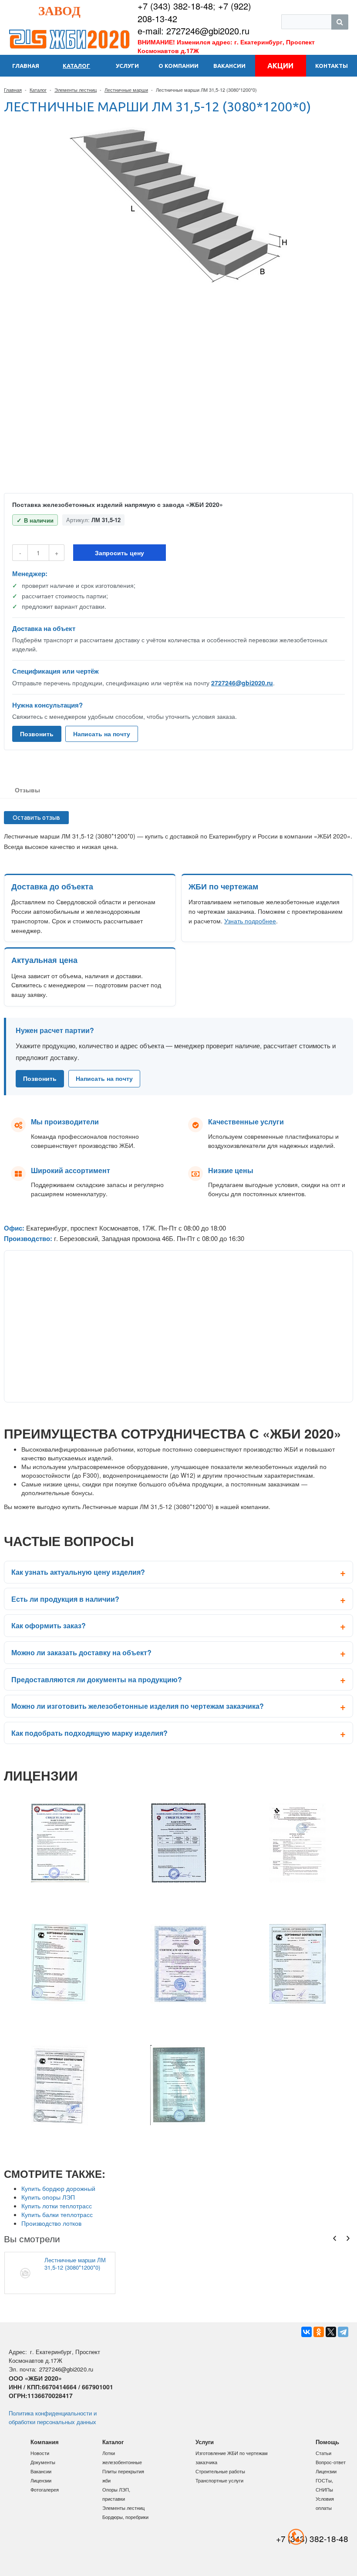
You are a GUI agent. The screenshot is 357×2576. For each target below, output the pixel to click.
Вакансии (41, 2471)
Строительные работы (220, 2471)
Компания (45, 2442)
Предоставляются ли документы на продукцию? (97, 1679)
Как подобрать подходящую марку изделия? (89, 1733)
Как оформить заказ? (49, 1625)
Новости (40, 2453)
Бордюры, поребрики (125, 2517)
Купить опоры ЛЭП (48, 2197)
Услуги (205, 2442)
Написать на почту (102, 734)
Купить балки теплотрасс (57, 2214)
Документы (43, 2462)
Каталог (38, 90)
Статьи (323, 2453)
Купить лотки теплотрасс (57, 2206)
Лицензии (41, 2480)
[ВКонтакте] (306, 2332)
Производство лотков (51, 2223)
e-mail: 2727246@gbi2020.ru (194, 31)
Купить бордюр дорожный (58, 2188)
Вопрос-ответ (331, 2462)
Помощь (327, 2442)
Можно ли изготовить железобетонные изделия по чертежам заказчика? (138, 1706)
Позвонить (37, 734)
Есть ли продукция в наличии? (65, 1599)
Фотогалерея (45, 2489)
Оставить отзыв (36, 818)
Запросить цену (120, 553)
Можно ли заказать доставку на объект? (81, 1652)
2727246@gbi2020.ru (242, 683)
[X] (331, 2332)
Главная (13, 90)
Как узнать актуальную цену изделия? (78, 1572)
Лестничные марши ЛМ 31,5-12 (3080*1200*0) (75, 2264)
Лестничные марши (126, 90)
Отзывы (27, 790)
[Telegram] (343, 2332)
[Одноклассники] (319, 2332)
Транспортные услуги (219, 2480)
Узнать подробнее (250, 921)
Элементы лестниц (76, 90)
